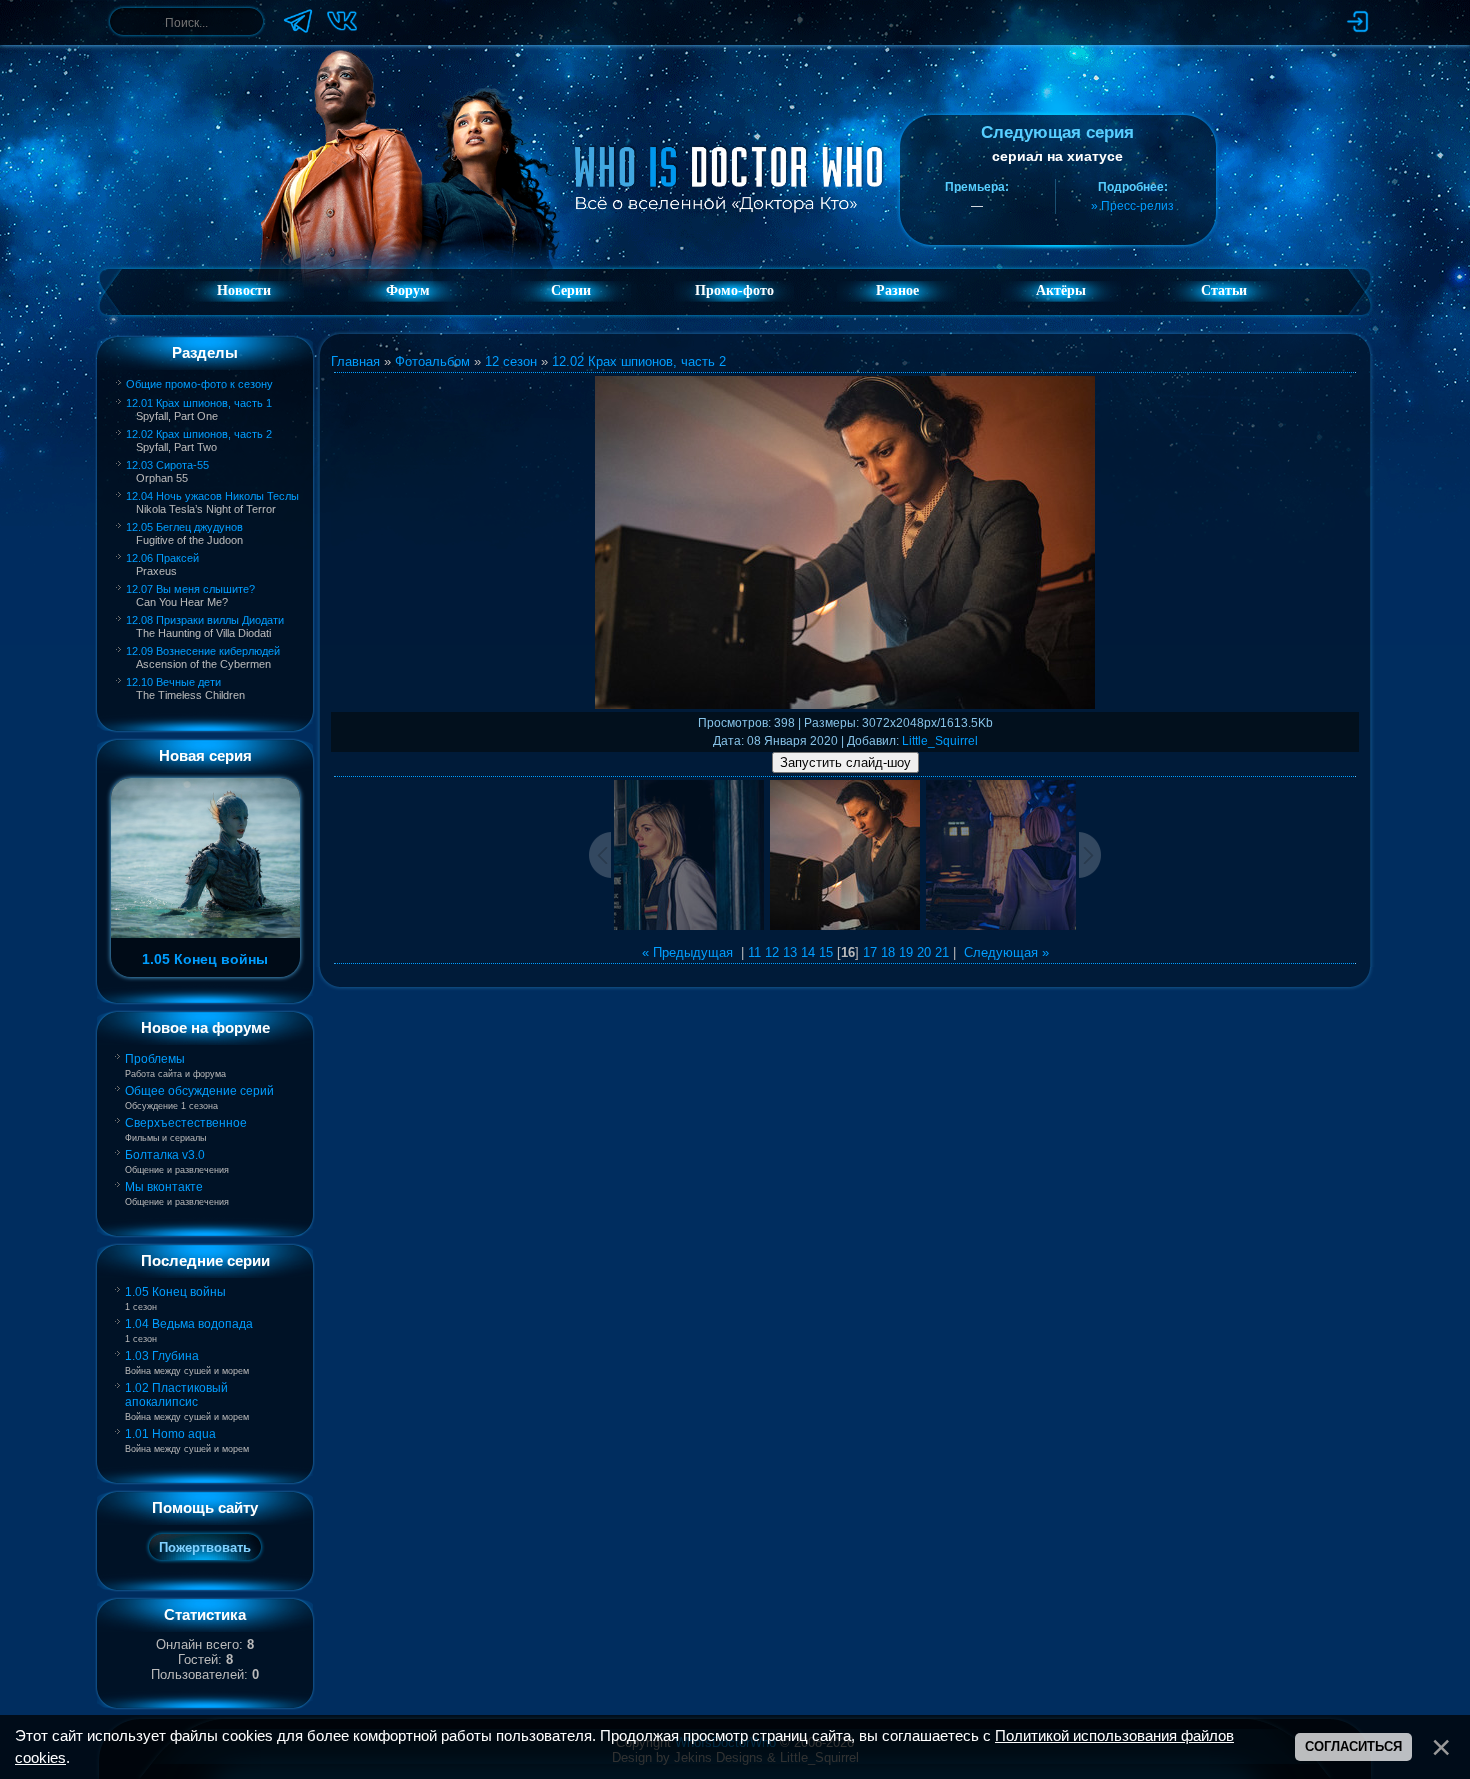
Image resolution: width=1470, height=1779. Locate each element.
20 (924, 952)
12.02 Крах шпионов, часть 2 (199, 434)
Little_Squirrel (940, 741)
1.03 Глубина (162, 1356)
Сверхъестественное (186, 1123)
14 (808, 952)
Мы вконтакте (164, 1187)
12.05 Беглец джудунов (184, 527)
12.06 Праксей (162, 558)
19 (906, 952)
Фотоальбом (432, 361)
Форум (408, 290)
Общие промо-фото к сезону (199, 384)
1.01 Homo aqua (170, 1434)
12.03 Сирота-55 (167, 465)
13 (790, 952)
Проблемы (155, 1059)
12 (772, 952)
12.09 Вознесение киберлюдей (203, 651)
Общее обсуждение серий (199, 1091)
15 (826, 952)
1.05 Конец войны (175, 1292)
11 (754, 952)
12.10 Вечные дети (173, 682)
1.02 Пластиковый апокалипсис (176, 1395)
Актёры (1061, 290)
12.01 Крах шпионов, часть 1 (199, 403)
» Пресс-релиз (1132, 206)
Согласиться (1353, 1746)
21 (942, 952)
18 (888, 952)
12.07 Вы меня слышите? (190, 589)
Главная (355, 361)
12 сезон (511, 361)
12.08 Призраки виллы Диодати (205, 620)
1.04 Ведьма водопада (189, 1324)
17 (870, 952)
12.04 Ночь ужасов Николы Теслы (212, 496)
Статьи (1224, 290)
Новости (244, 290)
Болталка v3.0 (165, 1155)
